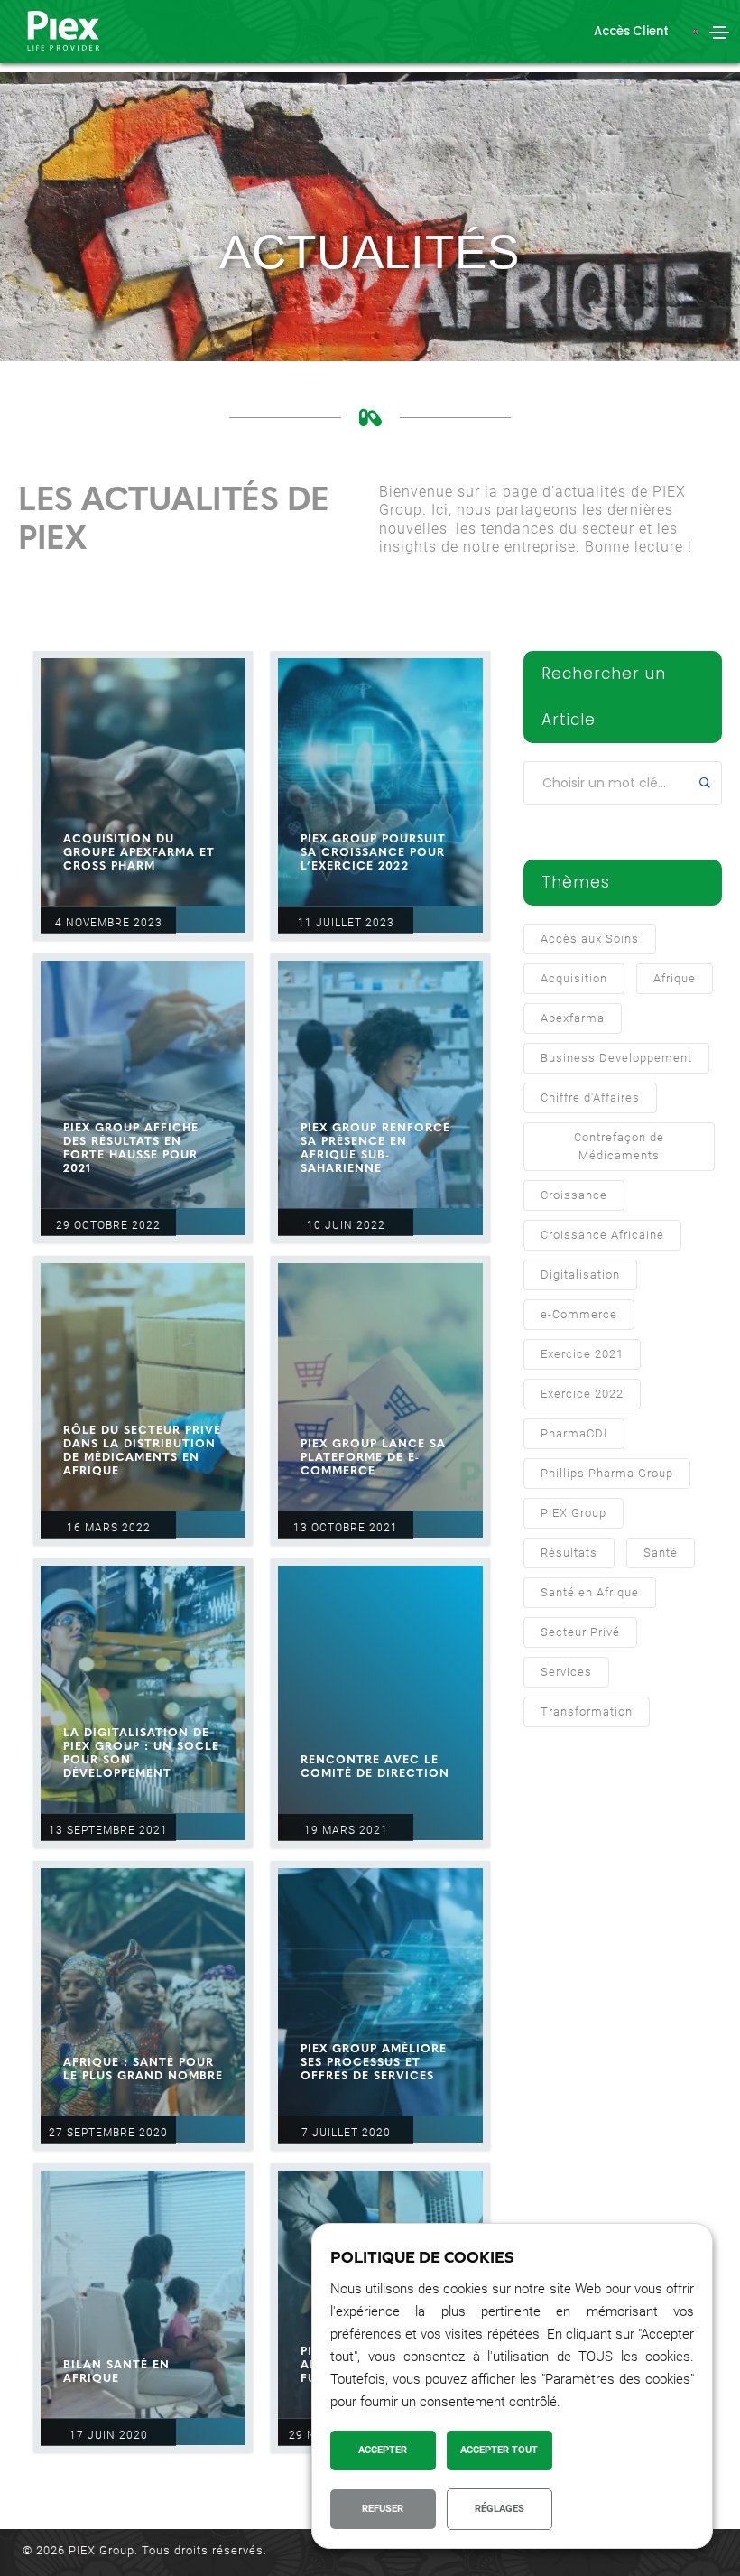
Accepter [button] (383, 2450)
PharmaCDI (574, 1433)
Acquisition (574, 978)
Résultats (569, 1553)
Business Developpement (616, 1058)
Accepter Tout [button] (499, 2450)
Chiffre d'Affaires (590, 1097)
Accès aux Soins (590, 939)
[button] (631, 32)
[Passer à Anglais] (696, 32)
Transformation (587, 1711)
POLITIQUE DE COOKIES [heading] (422, 2257)
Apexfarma (573, 1018)
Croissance (574, 1195)
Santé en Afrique (590, 1592)
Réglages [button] (499, 2509)
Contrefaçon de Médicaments (619, 1146)
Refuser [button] (383, 2509)
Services (566, 1672)
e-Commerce (579, 1314)
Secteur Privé (580, 1632)
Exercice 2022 (582, 1394)
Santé (661, 1553)
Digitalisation (580, 1274)
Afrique (675, 978)
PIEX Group (573, 1513)
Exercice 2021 (582, 1354)
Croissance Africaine (602, 1235)
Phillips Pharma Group (607, 1473)
